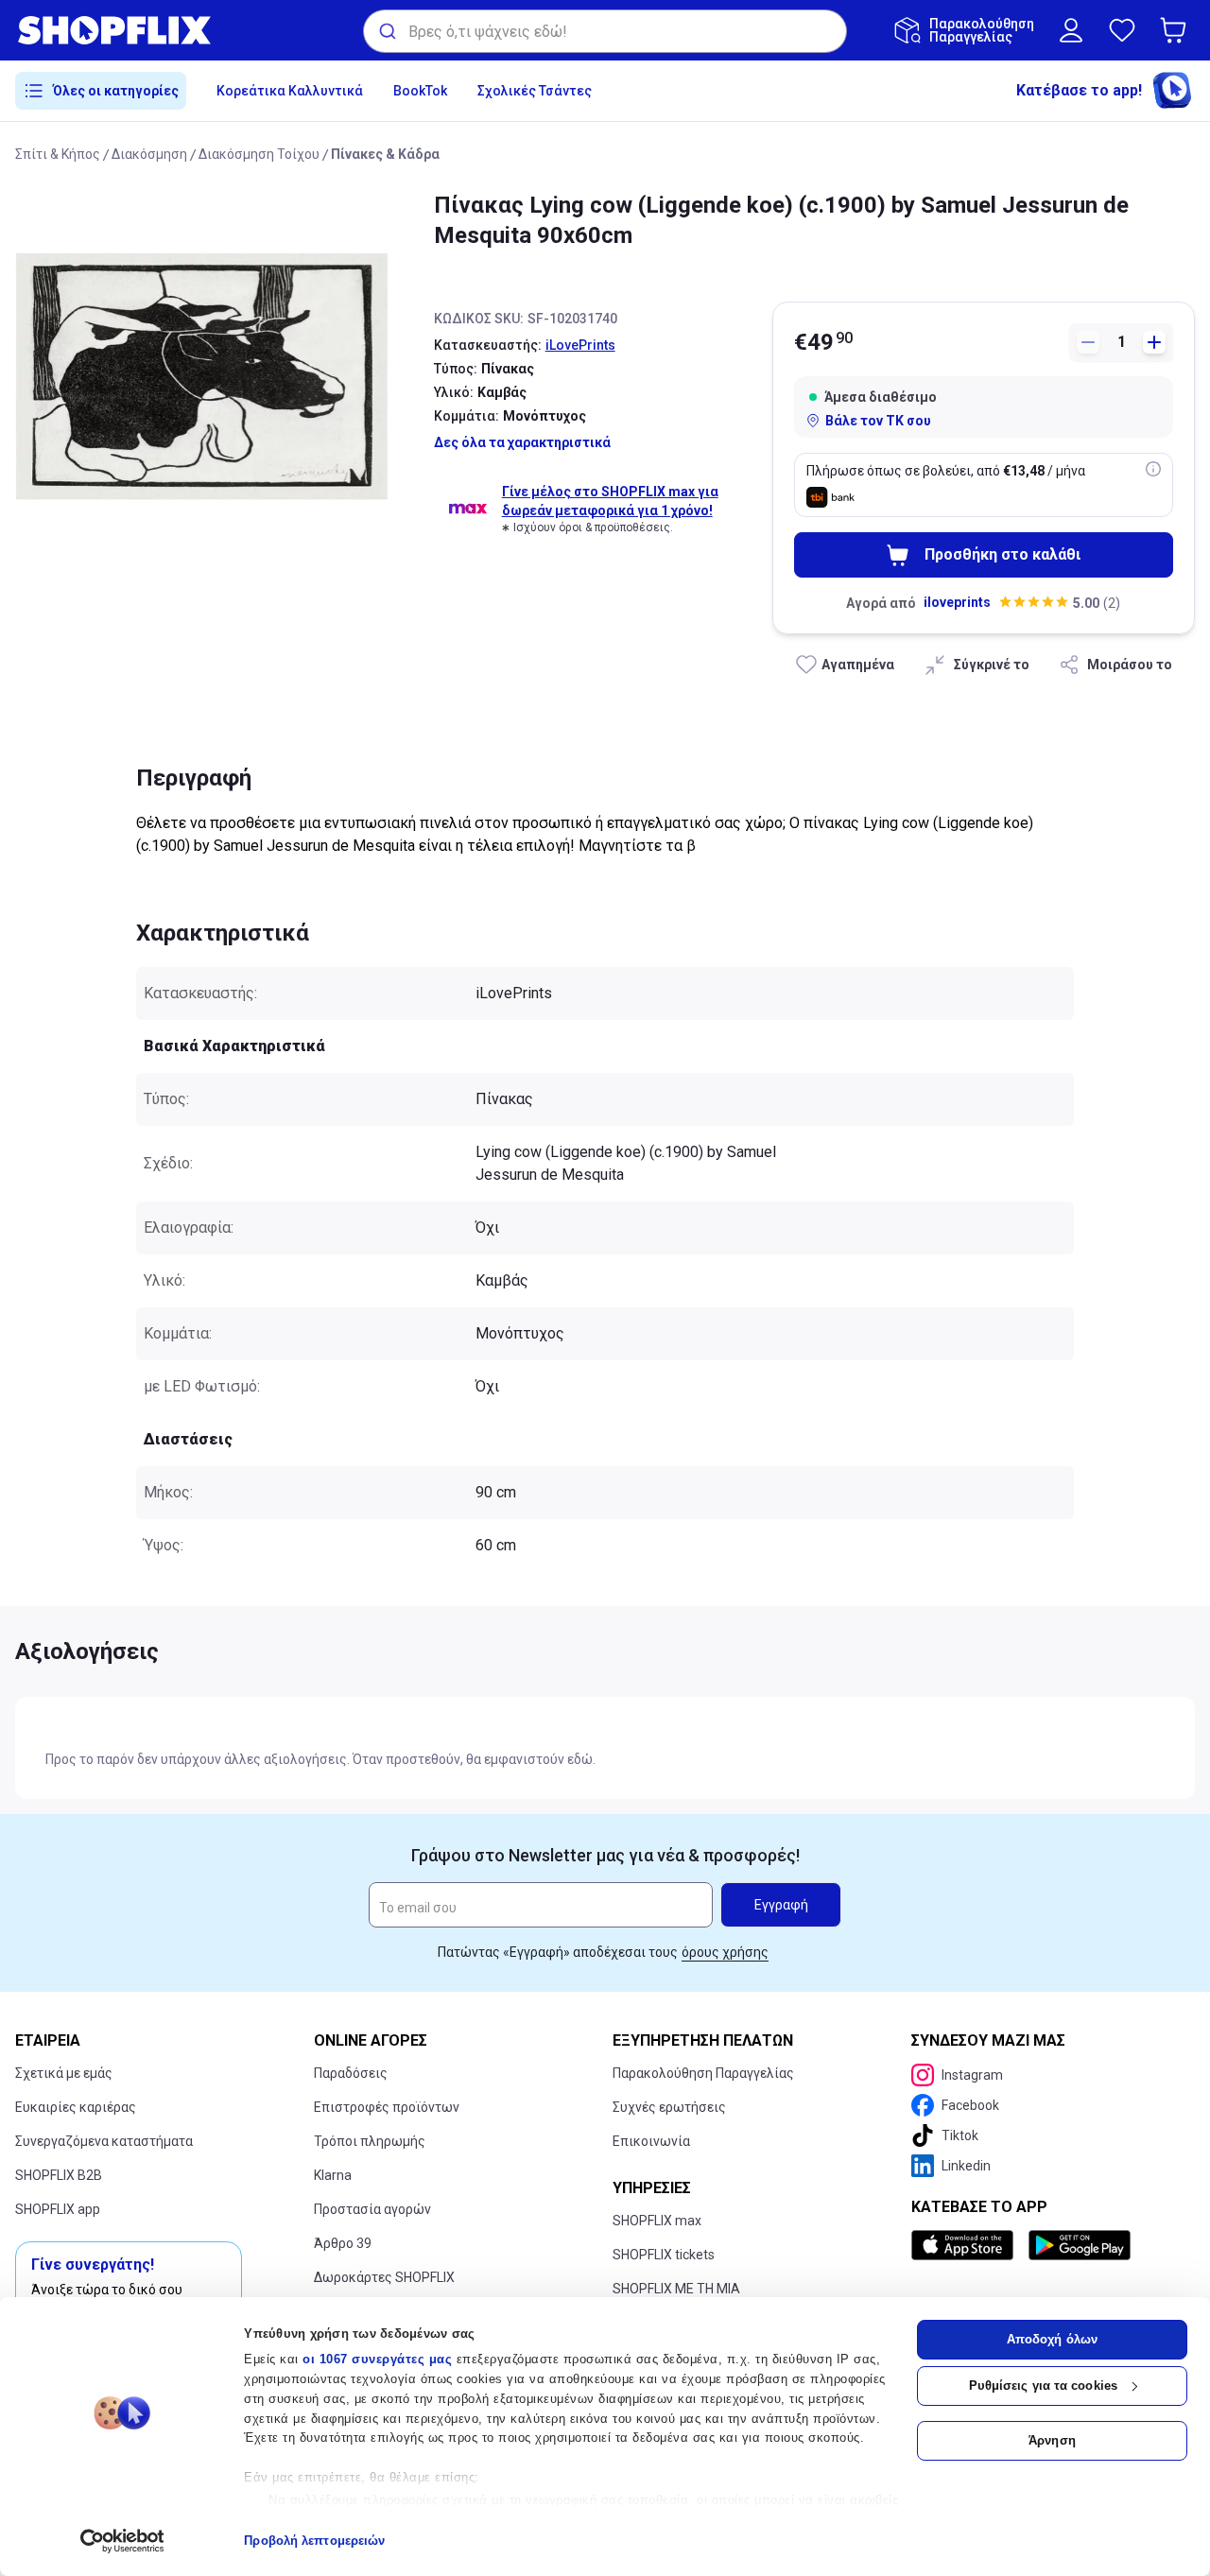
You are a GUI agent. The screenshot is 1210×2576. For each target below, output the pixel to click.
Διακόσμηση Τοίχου (259, 154)
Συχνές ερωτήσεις (669, 2107)
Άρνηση (1052, 2440)
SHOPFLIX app (58, 2209)
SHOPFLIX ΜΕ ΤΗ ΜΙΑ (676, 2289)
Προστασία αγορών (372, 2209)
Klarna (333, 2175)
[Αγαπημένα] (1122, 30)
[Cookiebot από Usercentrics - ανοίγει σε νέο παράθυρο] (122, 2541)
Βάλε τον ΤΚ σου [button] (878, 421)
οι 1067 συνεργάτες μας (377, 2359)
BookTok (420, 91)
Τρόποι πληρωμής (370, 2141)
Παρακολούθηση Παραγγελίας (703, 2073)
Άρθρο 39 (343, 2243)
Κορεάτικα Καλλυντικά (290, 91)
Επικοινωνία (651, 2141)
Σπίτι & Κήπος (58, 154)
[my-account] (1071, 30)
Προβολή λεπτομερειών (314, 2541)
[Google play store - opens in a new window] (1080, 2245)
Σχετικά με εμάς (64, 2073)
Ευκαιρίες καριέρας (76, 2107)
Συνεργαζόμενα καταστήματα (104, 2141)
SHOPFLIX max (657, 2221)
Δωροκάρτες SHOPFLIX (384, 2277)
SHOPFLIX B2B (59, 2175)
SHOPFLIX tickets (664, 2255)
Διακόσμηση (149, 154)
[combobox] (605, 31)
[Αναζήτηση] (386, 31)
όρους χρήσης (725, 1952)
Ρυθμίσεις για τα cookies (1043, 2386)
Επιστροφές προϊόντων (387, 2107)
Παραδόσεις (351, 2073)
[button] (1177, 30)
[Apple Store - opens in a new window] (966, 2245)
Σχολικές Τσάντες (535, 91)
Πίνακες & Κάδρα (385, 154)
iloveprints (957, 602)
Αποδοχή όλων (1052, 2339)
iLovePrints (580, 345)
